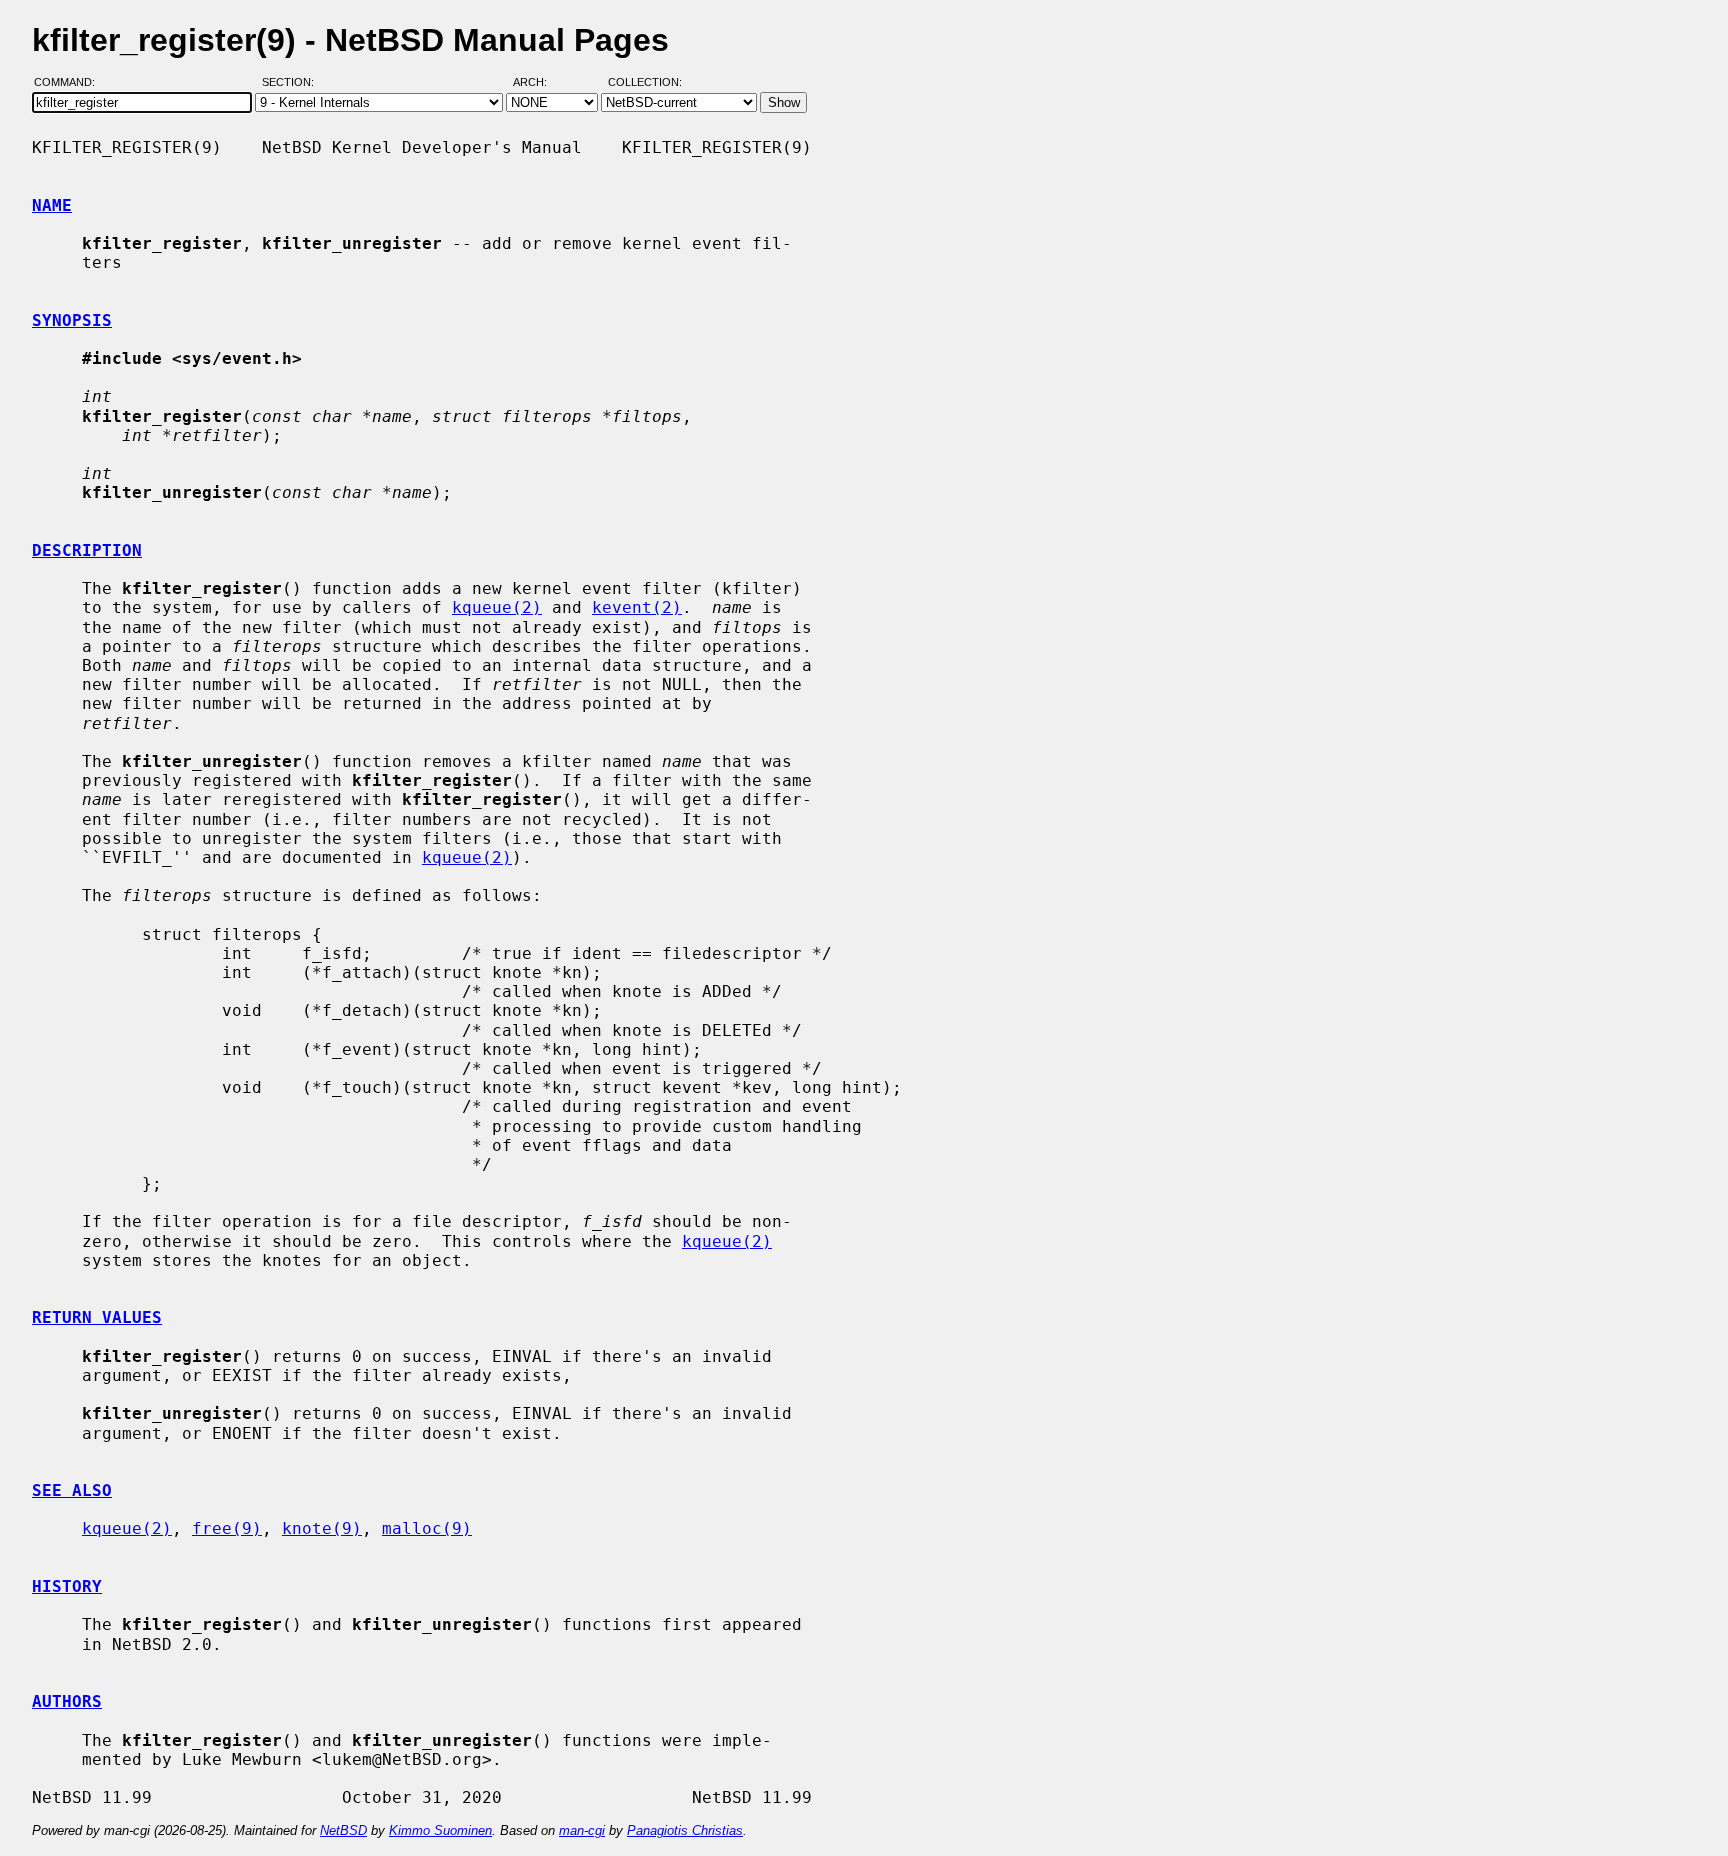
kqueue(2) (497, 607)
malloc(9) (427, 1528)
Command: (70, 83)
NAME (52, 205)
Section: (292, 83)
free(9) (227, 1528)
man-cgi (582, 1830)
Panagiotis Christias (685, 1830)
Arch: (539, 83)
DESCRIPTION (87, 550)
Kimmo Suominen (440, 1830)
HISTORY (67, 1586)
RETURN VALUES (97, 1317)
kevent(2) (637, 607)
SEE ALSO (72, 1490)
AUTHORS (67, 1701)
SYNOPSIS (72, 320)
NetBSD (343, 1830)
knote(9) (322, 1528)
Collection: (645, 83)
